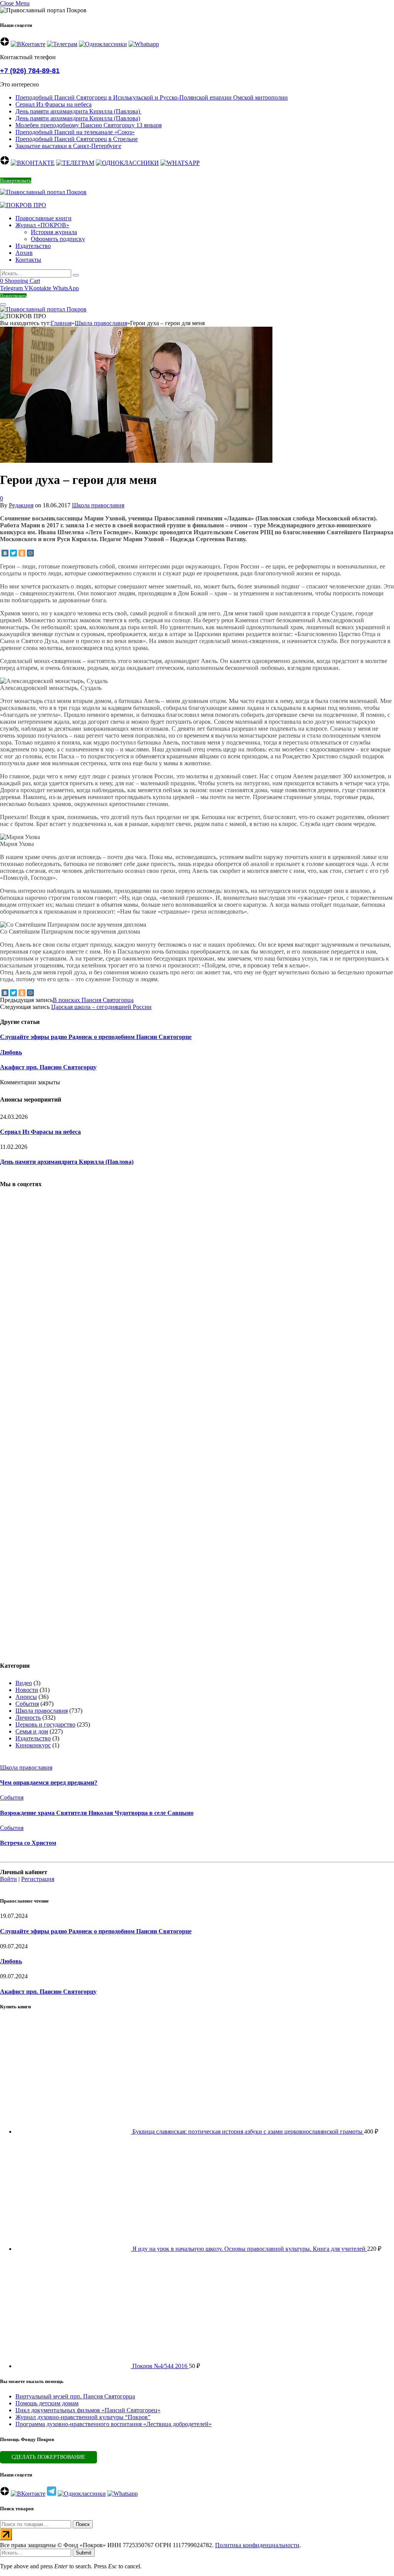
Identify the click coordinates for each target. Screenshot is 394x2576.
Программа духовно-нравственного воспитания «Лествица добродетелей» (114, 2424)
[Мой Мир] (30, 553)
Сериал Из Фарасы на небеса (53, 104)
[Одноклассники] (22, 553)
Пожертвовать (16, 180)
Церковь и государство (45, 1724)
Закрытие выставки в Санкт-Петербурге (68, 146)
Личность (28, 1718)
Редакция (21, 505)
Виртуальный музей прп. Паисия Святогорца (75, 2396)
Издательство (33, 246)
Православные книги (43, 218)
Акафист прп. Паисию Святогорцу (48, 1067)
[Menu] (3, 304)
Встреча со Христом (28, 1843)
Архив (24, 253)
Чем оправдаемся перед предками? (49, 1782)
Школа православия (98, 505)
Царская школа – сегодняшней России (101, 1007)
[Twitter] (13, 553)
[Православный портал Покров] (43, 192)
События (27, 1704)
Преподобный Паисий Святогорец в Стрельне (77, 139)
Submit (84, 2553)
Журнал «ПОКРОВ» (42, 225)
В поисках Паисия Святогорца (93, 1000)
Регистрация (38, 1879)
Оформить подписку (58, 239)
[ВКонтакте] (5, 553)
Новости (27, 1690)
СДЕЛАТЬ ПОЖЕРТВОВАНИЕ (48, 2457)
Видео (24, 1683)
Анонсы (26, 1697)
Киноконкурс (33, 1745)
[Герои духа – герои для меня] (136, 559)
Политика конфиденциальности (257, 2545)
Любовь (11, 1052)
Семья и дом (32, 1731)
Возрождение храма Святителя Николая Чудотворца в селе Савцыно (97, 1813)
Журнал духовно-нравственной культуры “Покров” (83, 2417)
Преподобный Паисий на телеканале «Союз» (75, 132)
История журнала (54, 232)
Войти (8, 1879)
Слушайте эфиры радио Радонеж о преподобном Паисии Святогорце (96, 1037)
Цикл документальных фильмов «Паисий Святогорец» (88, 2410)
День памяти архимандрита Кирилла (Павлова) (78, 111)
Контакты (28, 260)
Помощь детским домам (47, 2403)
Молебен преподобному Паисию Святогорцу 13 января (88, 125)
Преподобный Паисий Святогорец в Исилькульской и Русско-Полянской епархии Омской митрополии (152, 97)
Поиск (83, 2524)
